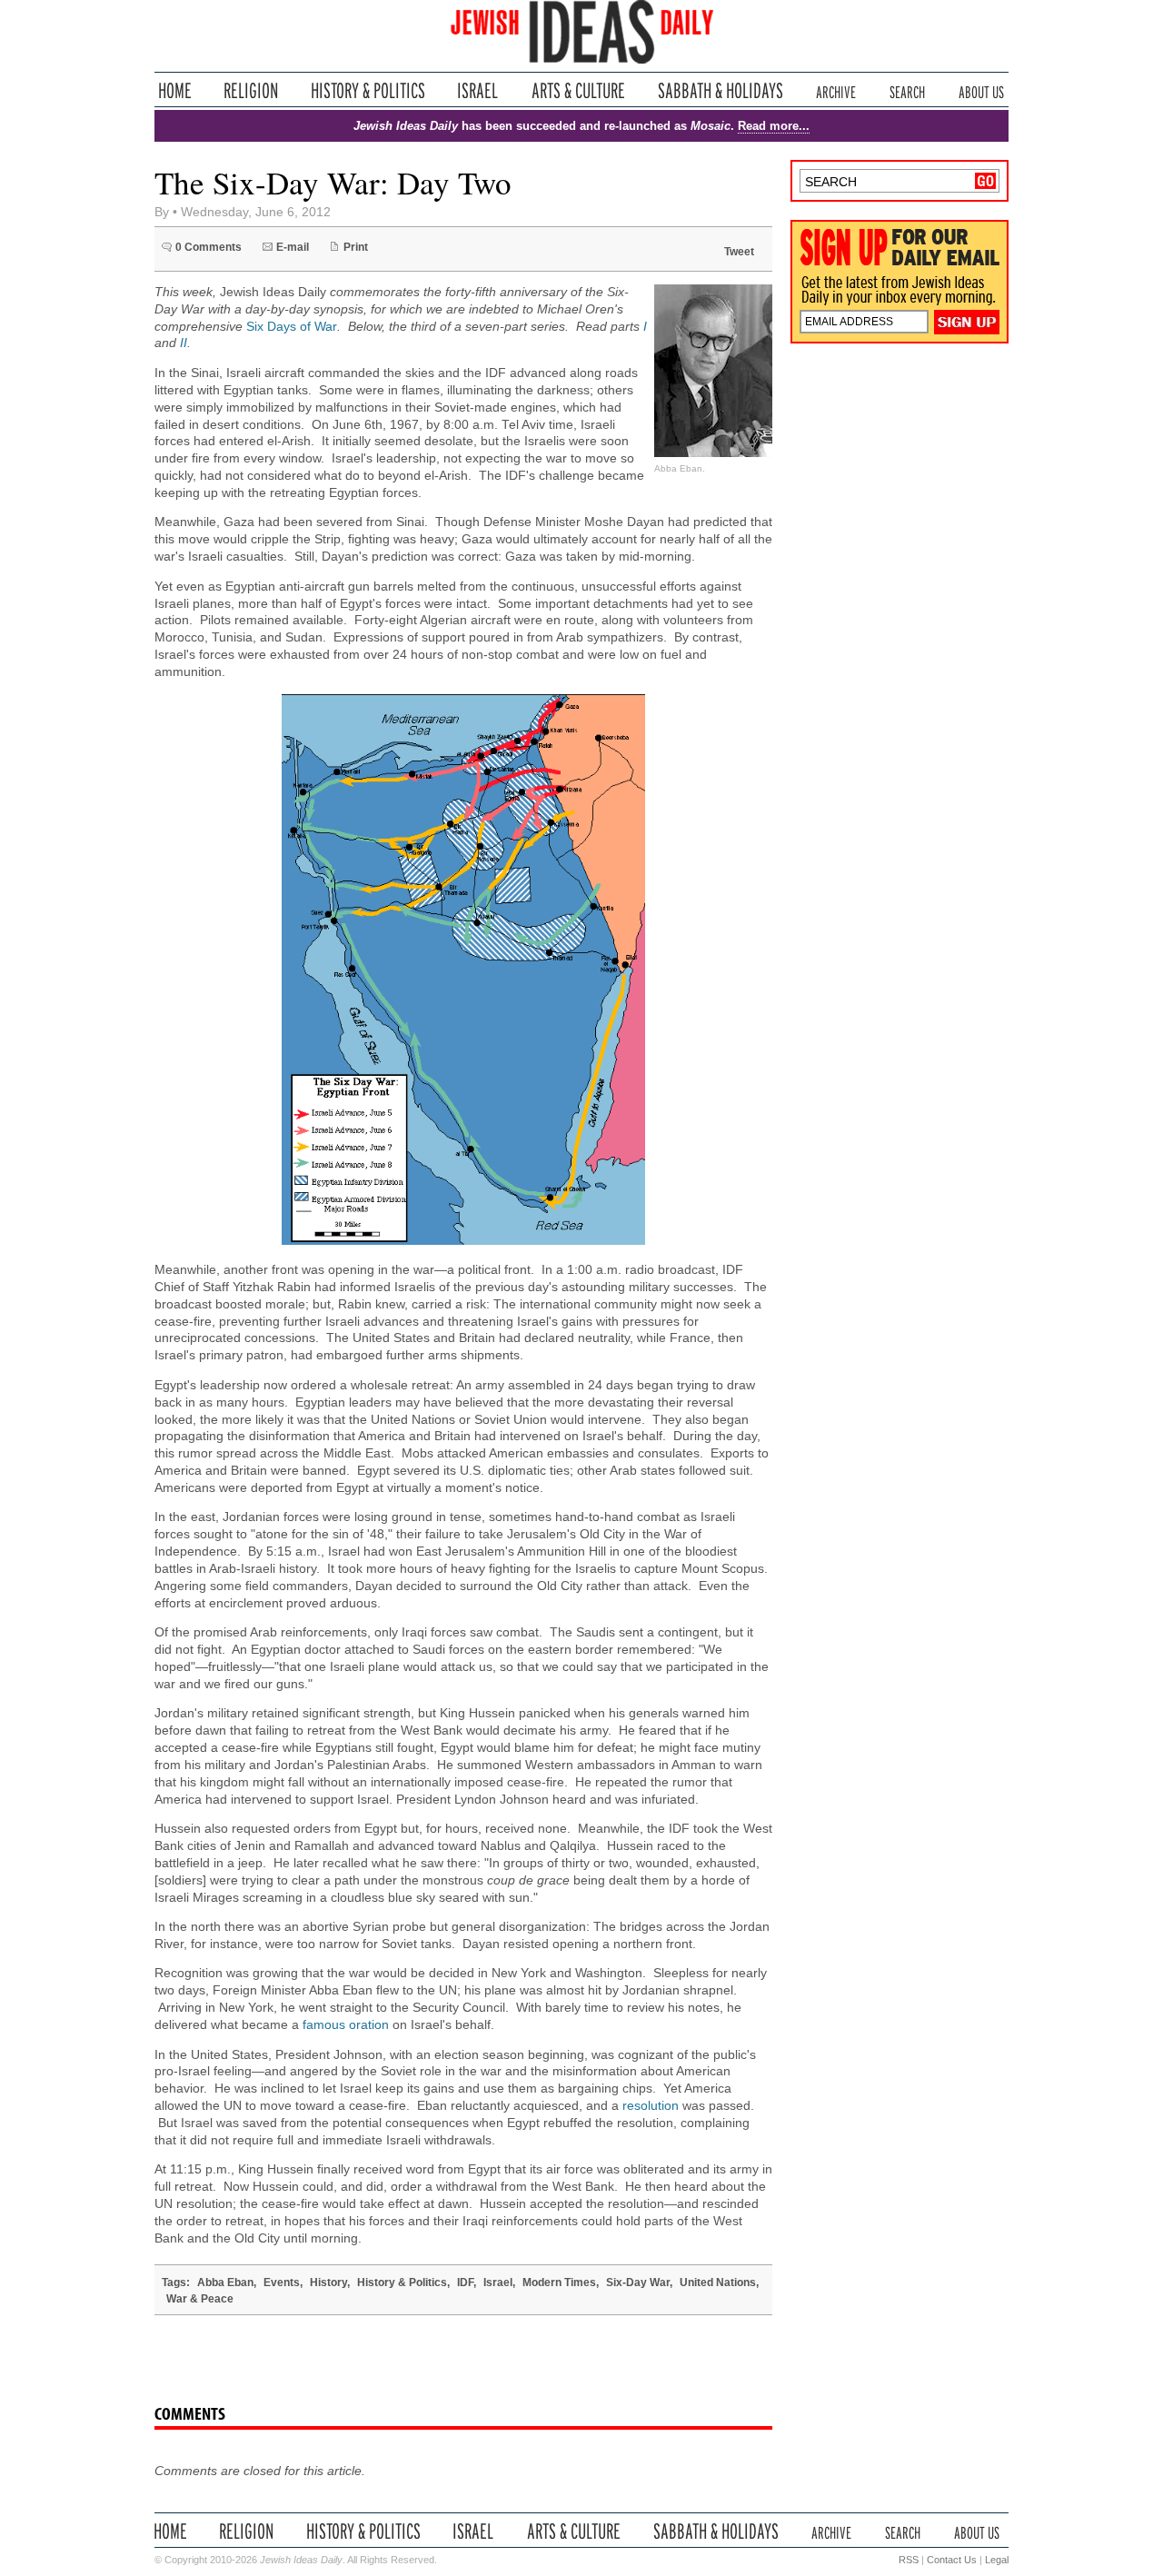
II (184, 343)
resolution (651, 2106)
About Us (981, 90)
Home (175, 90)
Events (282, 2283)
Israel (478, 90)
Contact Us (952, 2560)
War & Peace (200, 2299)
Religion (251, 90)
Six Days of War (292, 327)
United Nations (718, 2283)
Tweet (739, 252)
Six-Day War (638, 2283)
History (328, 2283)
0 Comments (209, 247)
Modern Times (559, 2283)
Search (907, 90)
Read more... (774, 126)
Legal (997, 2560)
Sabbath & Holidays (720, 90)
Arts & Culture (578, 90)
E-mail (293, 247)
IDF (465, 2283)
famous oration (346, 2025)
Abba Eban (225, 2283)
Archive (836, 90)
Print (356, 247)
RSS (909, 2560)
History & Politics (368, 90)
